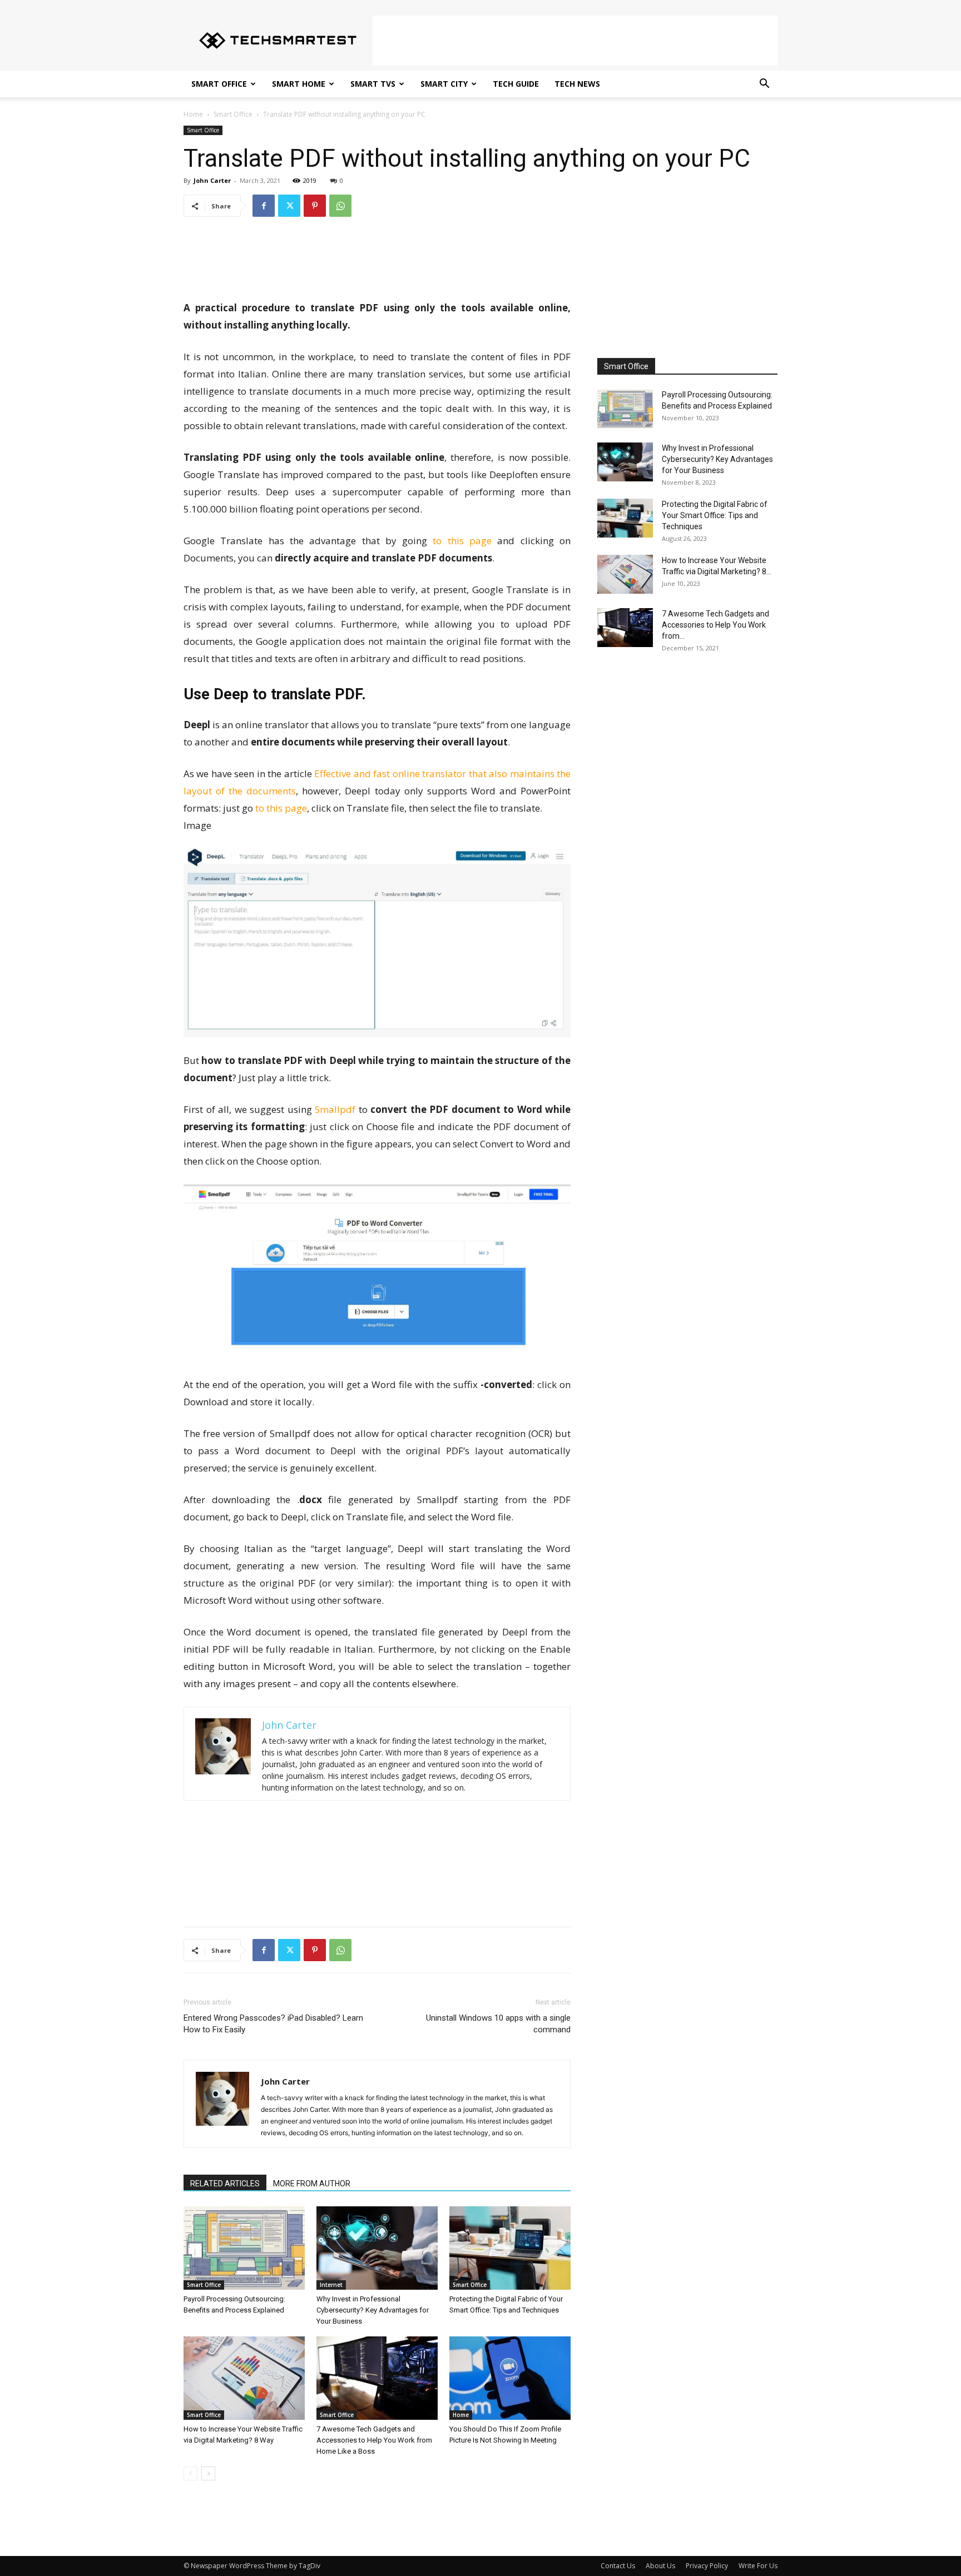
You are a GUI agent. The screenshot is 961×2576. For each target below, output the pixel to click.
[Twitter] (289, 206)
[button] (764, 85)
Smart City (444, 84)
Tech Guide (516, 84)
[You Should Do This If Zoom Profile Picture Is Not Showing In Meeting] (510, 2378)
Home (193, 114)
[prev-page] (190, 2473)
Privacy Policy (707, 2566)
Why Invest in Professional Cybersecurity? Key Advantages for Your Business (373, 2310)
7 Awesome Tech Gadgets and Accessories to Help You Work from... (715, 625)
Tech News (577, 84)
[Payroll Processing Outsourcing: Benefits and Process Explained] (244, 2248)
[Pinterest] (315, 206)
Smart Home (299, 84)
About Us (660, 2566)
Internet (331, 2285)
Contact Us (618, 2566)
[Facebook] (264, 206)
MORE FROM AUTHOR (312, 2184)
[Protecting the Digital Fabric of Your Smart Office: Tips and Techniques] (510, 2248)
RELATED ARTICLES (225, 2184)
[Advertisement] (575, 41)
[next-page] (208, 2473)
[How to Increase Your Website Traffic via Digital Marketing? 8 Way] (244, 2378)
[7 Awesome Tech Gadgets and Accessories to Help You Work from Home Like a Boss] (377, 2378)
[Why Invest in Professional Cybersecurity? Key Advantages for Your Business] (377, 2248)
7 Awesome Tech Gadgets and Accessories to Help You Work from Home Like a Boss (374, 2440)
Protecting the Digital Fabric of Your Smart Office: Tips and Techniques (715, 515)
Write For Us (758, 2566)
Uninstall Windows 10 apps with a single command (498, 2024)
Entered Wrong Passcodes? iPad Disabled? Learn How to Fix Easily (273, 2024)
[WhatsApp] (340, 206)
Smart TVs (373, 84)
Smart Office (219, 84)
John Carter (212, 180)
